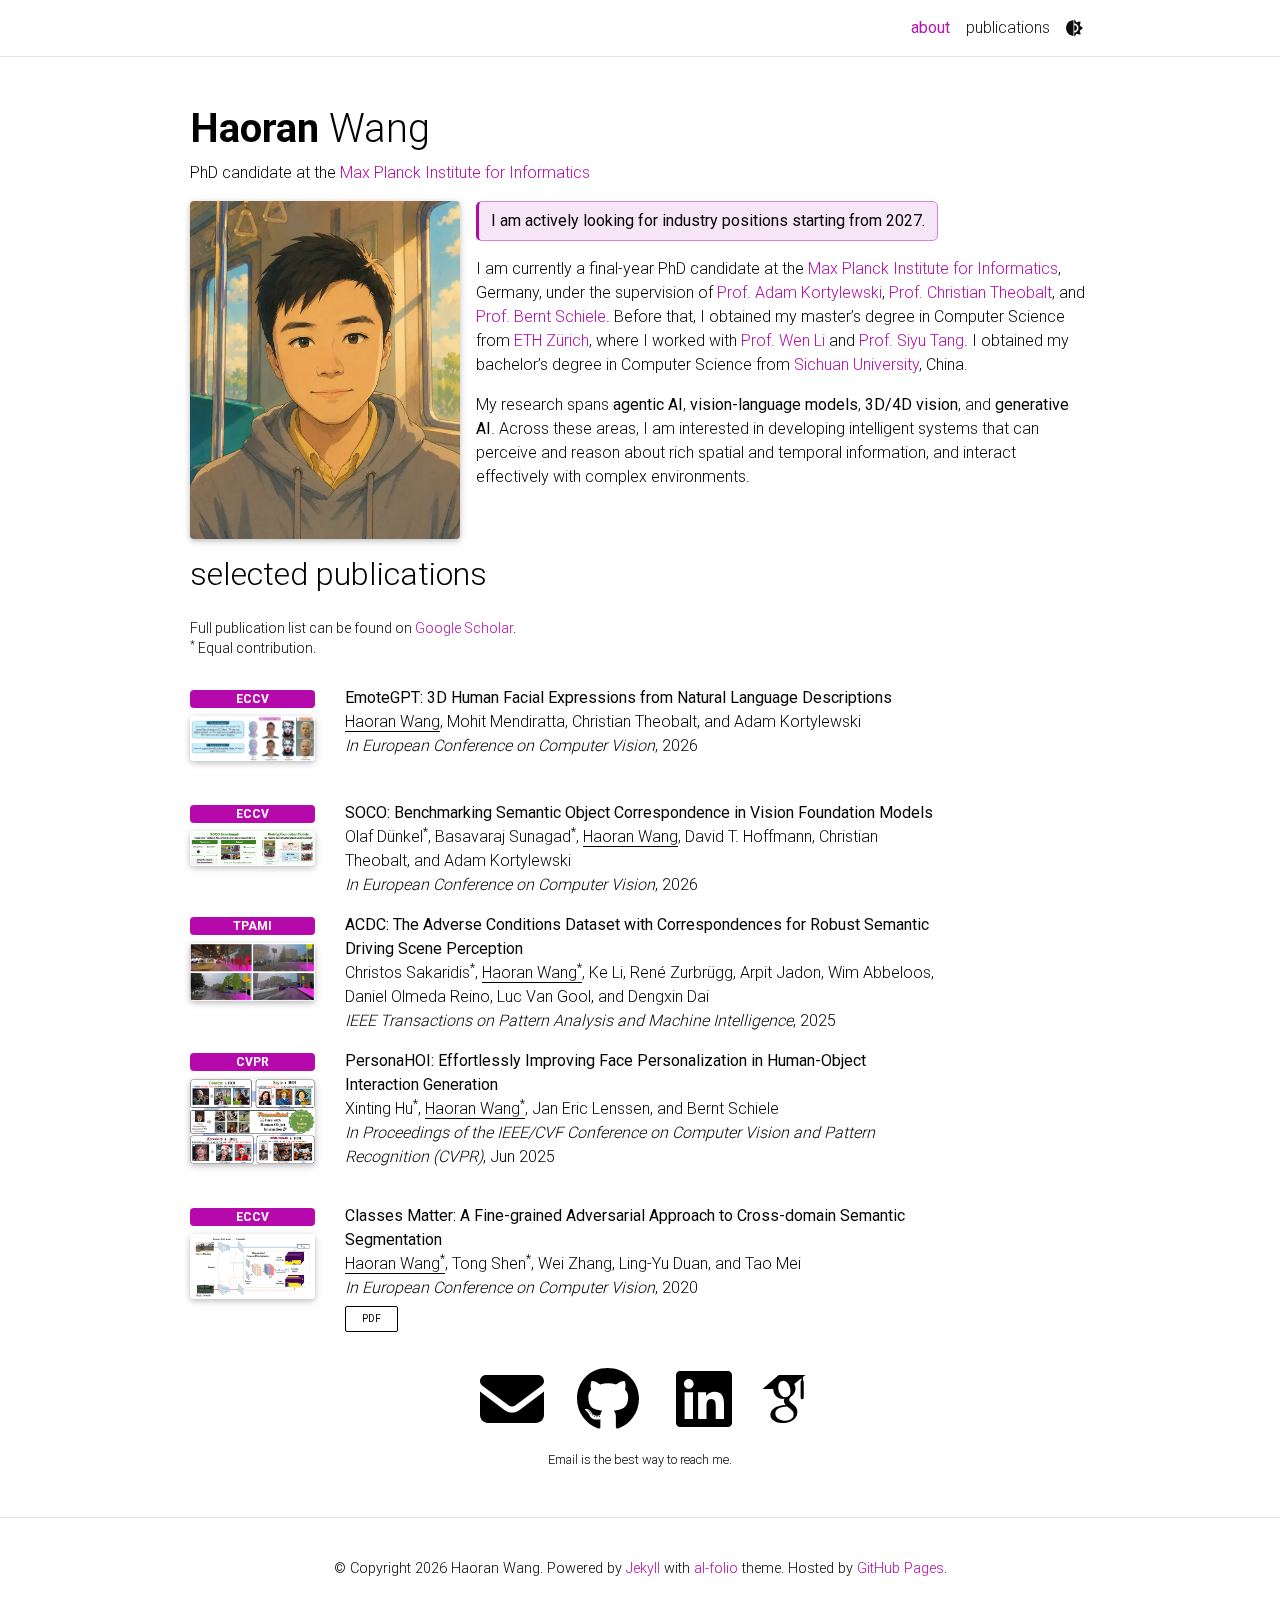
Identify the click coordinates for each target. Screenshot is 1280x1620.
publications (1008, 27)
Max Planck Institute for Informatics (465, 172)
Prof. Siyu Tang (911, 340)
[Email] (512, 1401)
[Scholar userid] (784, 1401)
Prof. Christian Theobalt (970, 292)
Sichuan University (856, 364)
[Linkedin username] (704, 1401)
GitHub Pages (900, 1568)
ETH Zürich (551, 340)
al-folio (716, 1568)
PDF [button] (371, 1318)
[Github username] (608, 1401)
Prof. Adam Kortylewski (799, 292)
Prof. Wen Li (783, 340)
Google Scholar (464, 628)
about (934, 27)
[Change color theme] (1074, 28)
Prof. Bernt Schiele (541, 316)
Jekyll (643, 1568)
